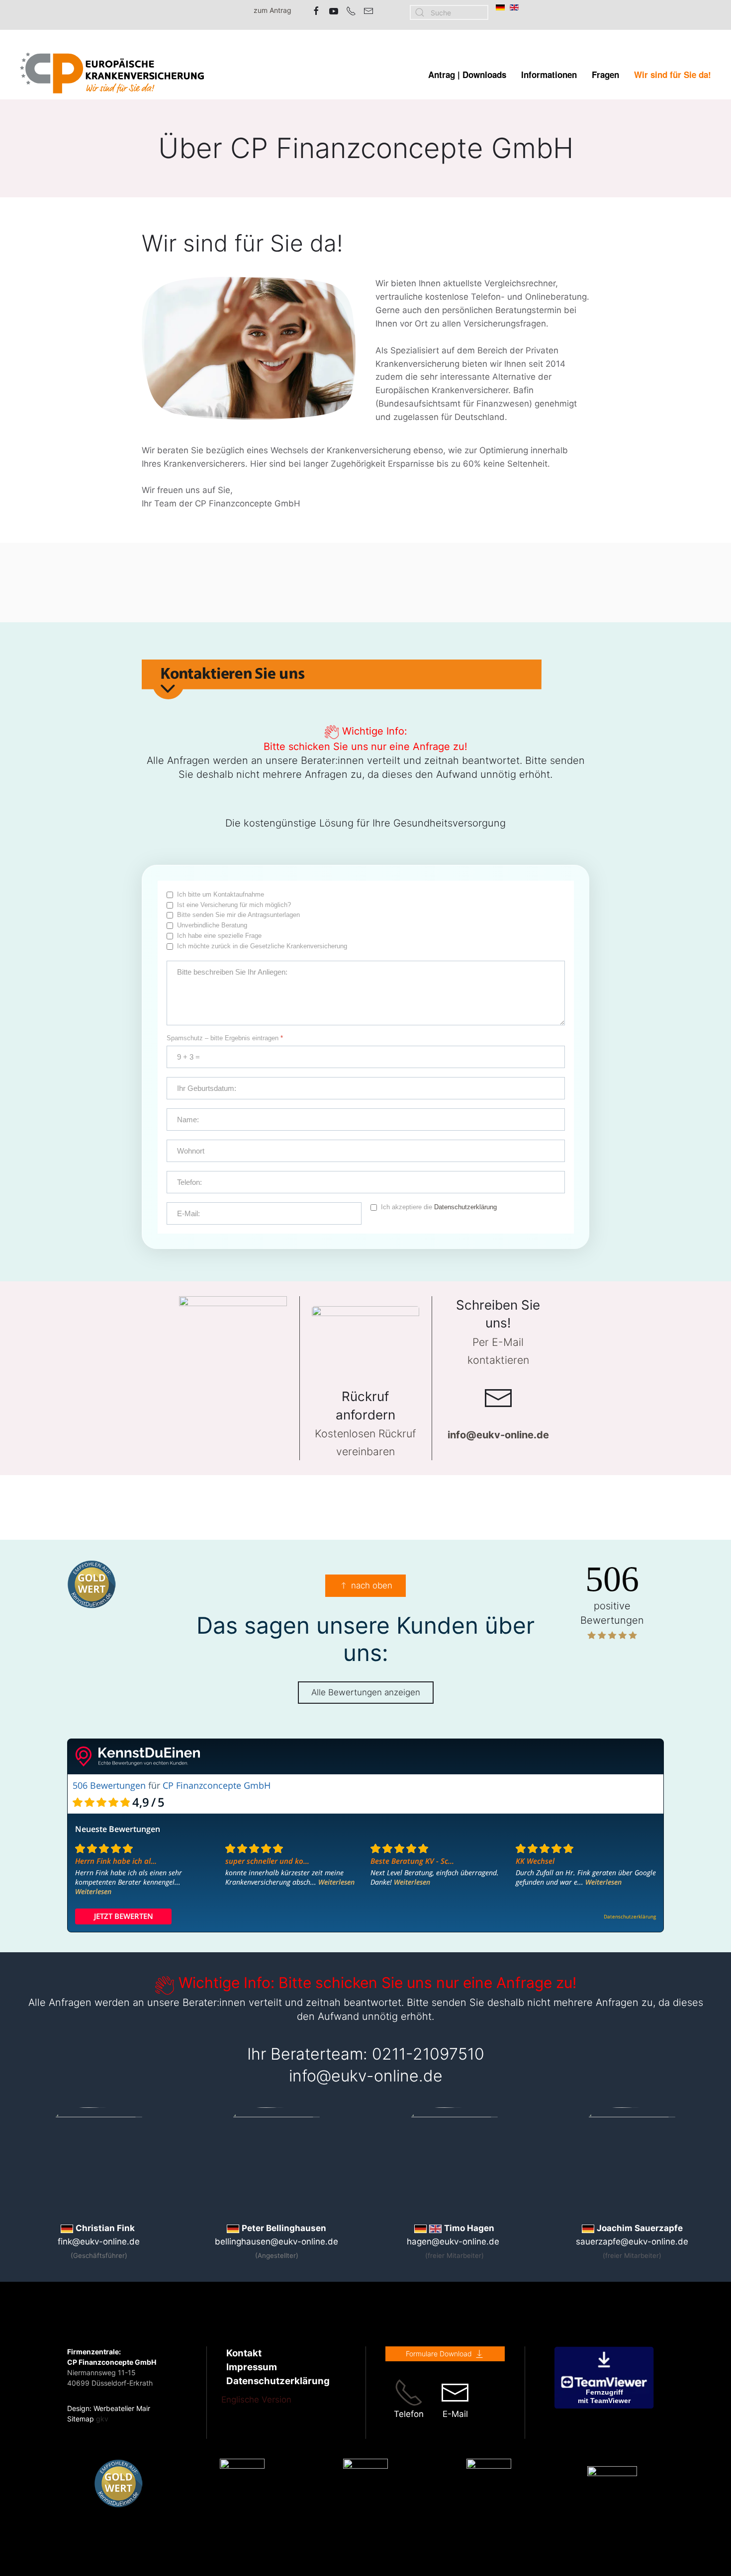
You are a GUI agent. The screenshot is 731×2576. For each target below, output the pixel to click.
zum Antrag (273, 10)
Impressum (252, 2367)
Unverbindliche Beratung (212, 925)
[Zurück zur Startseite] (112, 75)
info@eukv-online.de (366, 2076)
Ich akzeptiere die (439, 1207)
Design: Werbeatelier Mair (109, 2408)
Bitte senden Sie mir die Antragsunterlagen (238, 915)
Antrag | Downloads (467, 75)
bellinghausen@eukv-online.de (276, 2242)
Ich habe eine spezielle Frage (219, 936)
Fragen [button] (605, 75)
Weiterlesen (93, 1891)
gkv (102, 2419)
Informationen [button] (549, 75)
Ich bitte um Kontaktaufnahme (221, 894)
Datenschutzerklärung (465, 1207)
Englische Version (256, 2400)
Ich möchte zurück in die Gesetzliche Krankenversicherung (262, 946)
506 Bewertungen (109, 1785)
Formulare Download (439, 2354)
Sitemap (81, 2419)
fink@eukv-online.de (99, 2242)
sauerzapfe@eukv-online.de (632, 2242)
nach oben (372, 1585)
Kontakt (244, 2353)
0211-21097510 (428, 2054)
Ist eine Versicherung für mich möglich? (234, 905)
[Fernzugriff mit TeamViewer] (604, 2377)
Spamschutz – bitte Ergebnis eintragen (225, 1038)
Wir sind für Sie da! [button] (673, 75)
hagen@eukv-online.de (453, 2242)
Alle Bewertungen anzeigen (366, 1692)
